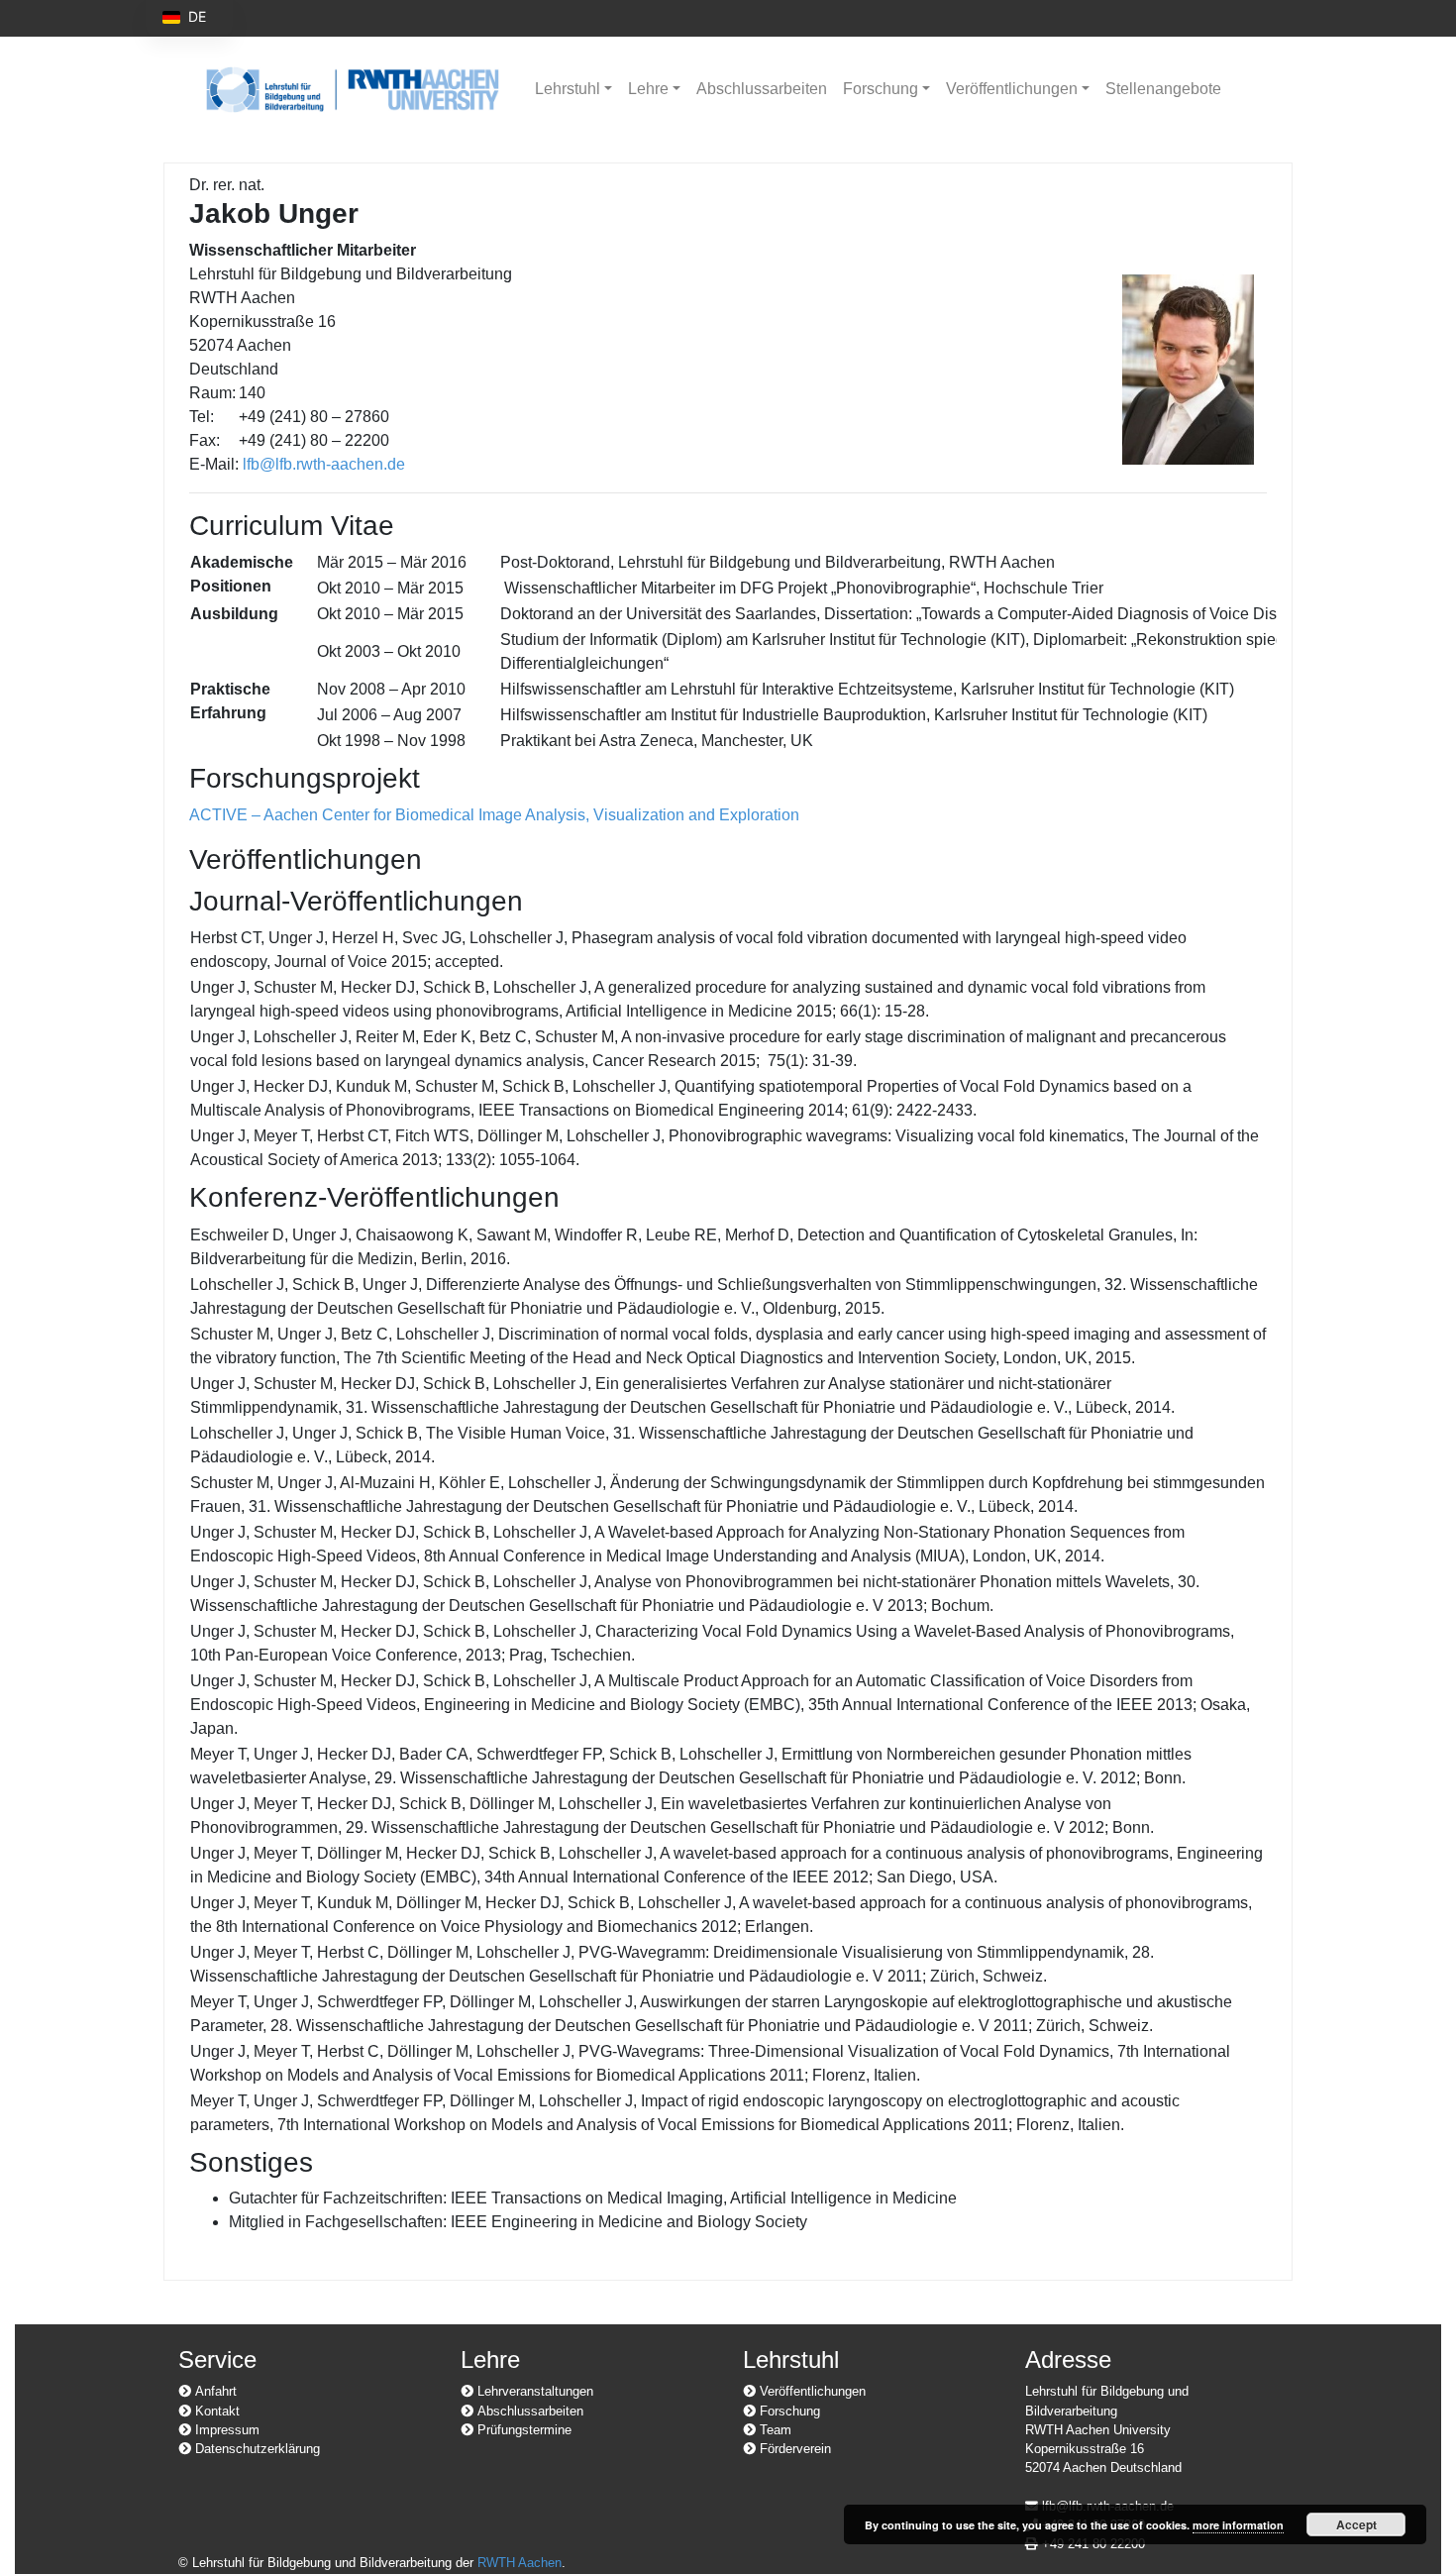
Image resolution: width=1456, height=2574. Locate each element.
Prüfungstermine (522, 2430)
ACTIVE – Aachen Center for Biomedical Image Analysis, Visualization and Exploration (494, 815)
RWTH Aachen (520, 2563)
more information (1238, 2525)
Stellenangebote (1163, 89)
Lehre (648, 89)
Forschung (881, 89)
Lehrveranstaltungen (533, 2391)
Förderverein (793, 2449)
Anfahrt (214, 2391)
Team (774, 2430)
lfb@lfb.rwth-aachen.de (324, 464)
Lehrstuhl (568, 89)
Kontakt (215, 2411)
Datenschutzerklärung (256, 2449)
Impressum (225, 2430)
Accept (1356, 2524)
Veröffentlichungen (1012, 89)
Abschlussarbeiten (762, 89)
